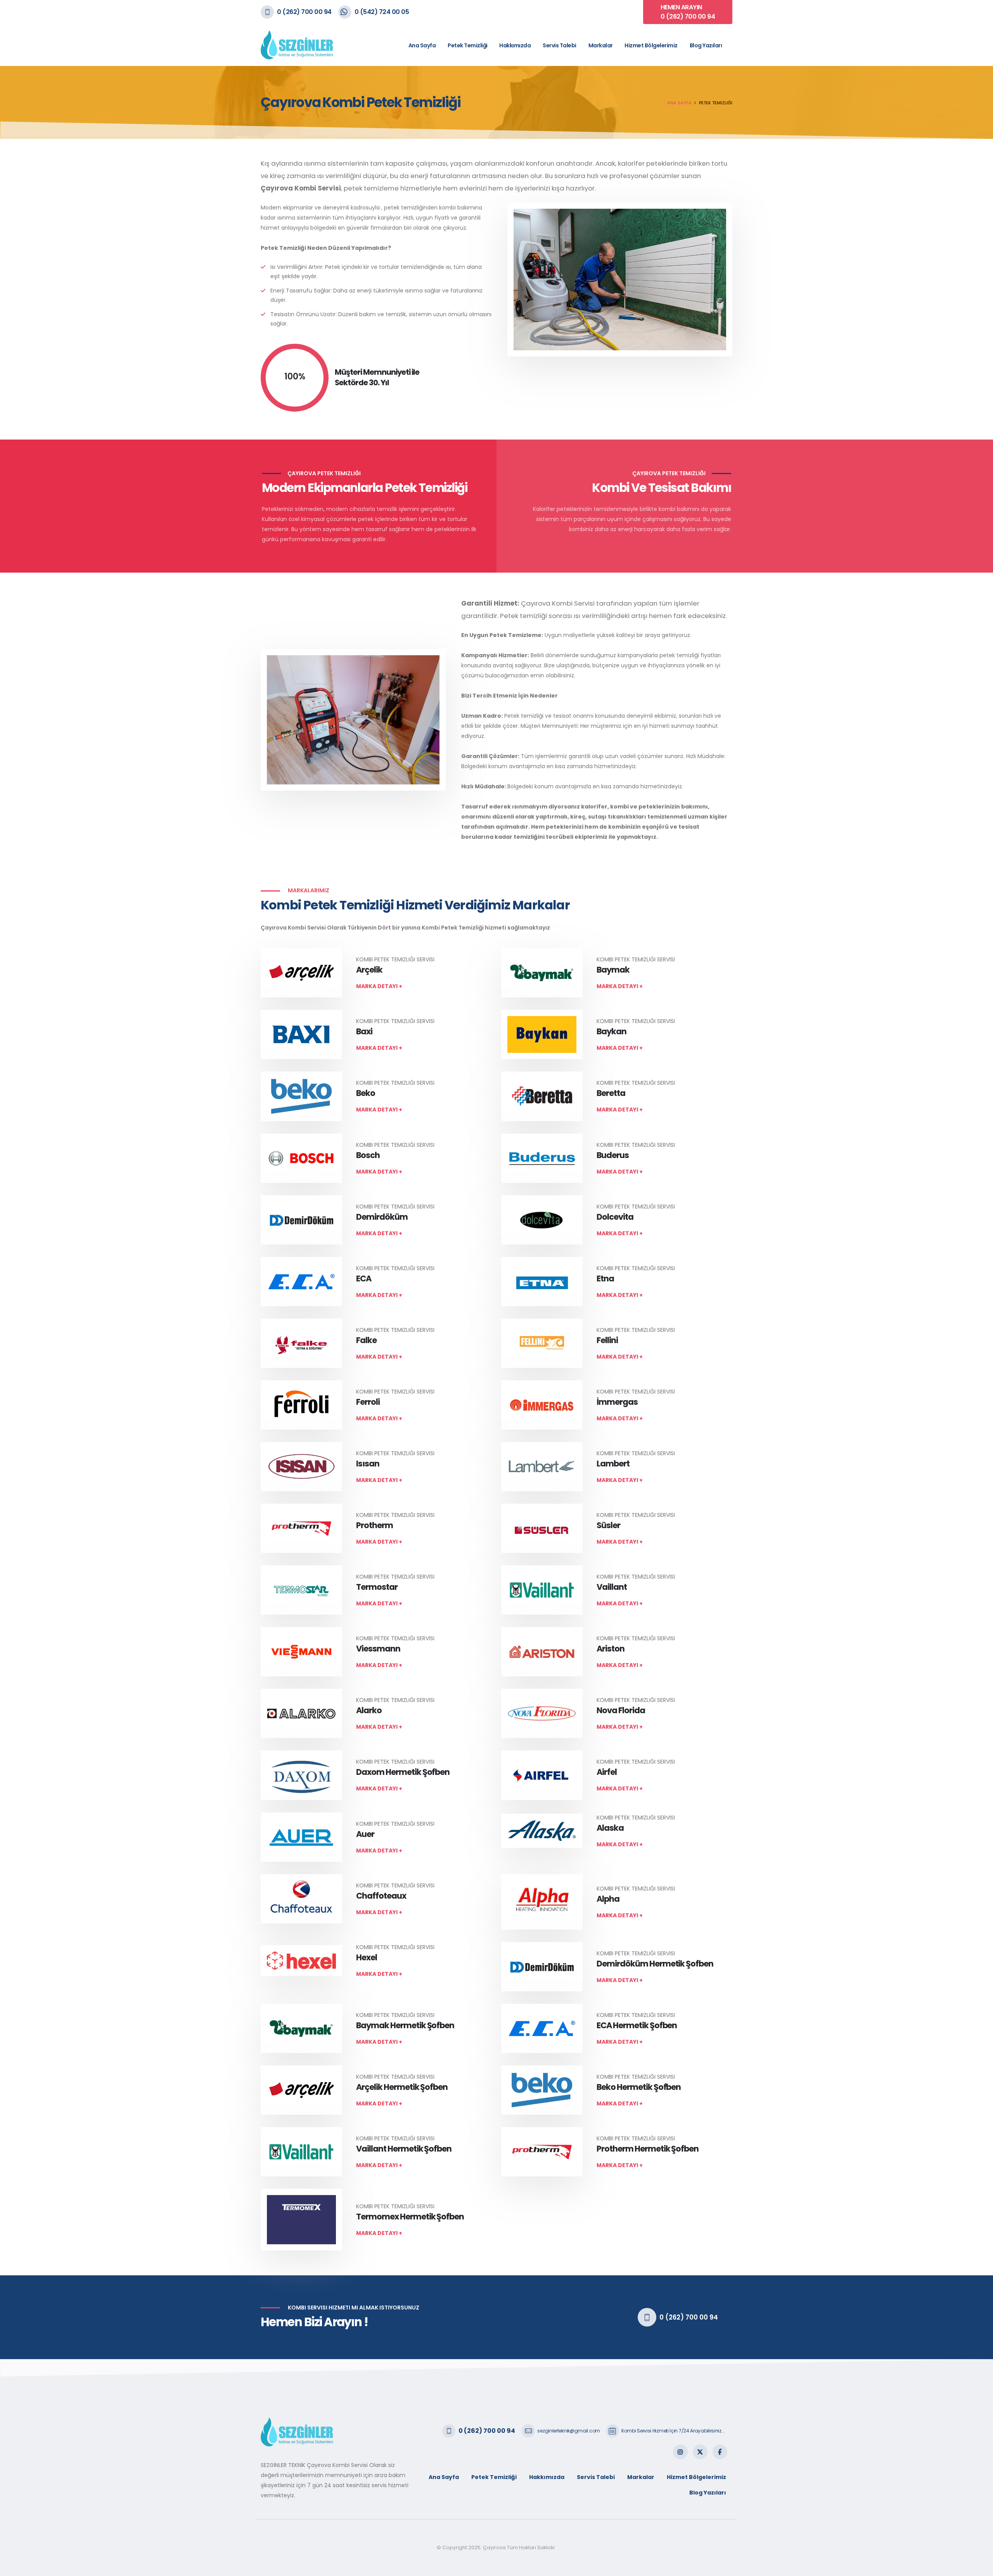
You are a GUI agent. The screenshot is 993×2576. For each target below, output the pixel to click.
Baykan (612, 1031)
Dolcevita (615, 1217)
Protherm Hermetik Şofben (648, 2149)
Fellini (607, 1340)
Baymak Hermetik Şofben (405, 2025)
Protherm (375, 1525)
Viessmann (378, 1649)
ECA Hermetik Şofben (637, 2025)
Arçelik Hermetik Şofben (402, 2087)
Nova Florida (621, 1710)
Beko (366, 1093)
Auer (365, 1834)
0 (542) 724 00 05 (382, 12)
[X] (700, 2452)
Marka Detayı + (379, 986)
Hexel (367, 1957)
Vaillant (612, 1587)
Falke (366, 1340)
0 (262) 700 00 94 (304, 12)
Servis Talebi (560, 45)
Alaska (610, 1828)
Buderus (613, 1155)
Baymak (613, 970)
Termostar (377, 1587)
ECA (364, 1278)
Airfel (607, 1772)
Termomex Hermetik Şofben (410, 2217)
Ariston (611, 1649)
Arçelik (369, 970)
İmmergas (617, 1402)
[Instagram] (680, 2452)
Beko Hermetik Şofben (639, 2087)
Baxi (364, 1031)
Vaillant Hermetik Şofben (404, 2149)
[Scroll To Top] (979, 2567)
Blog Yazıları (706, 45)
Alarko (369, 1710)
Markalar (601, 45)
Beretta (611, 1093)
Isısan (368, 1464)
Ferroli (368, 1402)
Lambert (613, 1464)
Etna (605, 1278)
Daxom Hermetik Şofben (403, 1772)
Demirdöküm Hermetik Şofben (655, 1964)
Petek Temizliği (468, 45)
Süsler (608, 1525)
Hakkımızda (515, 45)
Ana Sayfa (422, 45)
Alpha (608, 1899)
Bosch (368, 1155)
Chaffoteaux (381, 1896)
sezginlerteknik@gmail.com (569, 2431)
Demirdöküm (382, 1217)
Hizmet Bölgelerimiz (651, 45)
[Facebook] (720, 2452)
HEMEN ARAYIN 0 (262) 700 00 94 (688, 12)
